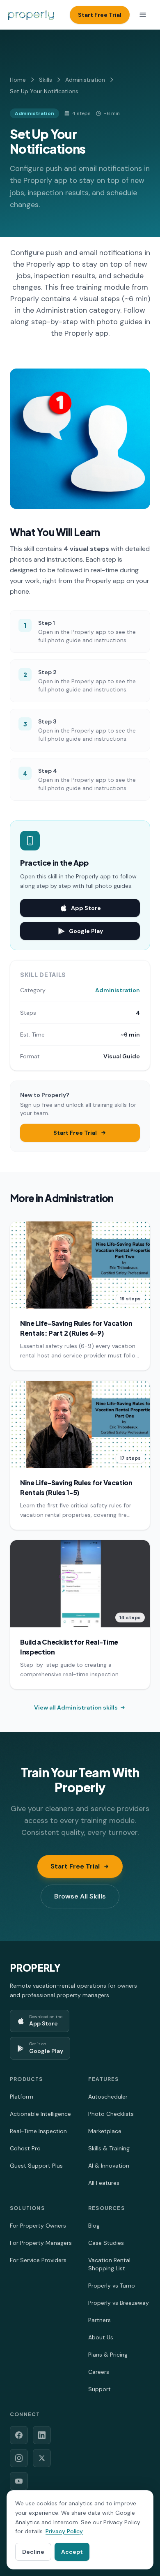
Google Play (86, 931)
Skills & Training (109, 2148)
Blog (94, 2226)
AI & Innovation (109, 2166)
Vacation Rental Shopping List (109, 2264)
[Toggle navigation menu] (143, 15)
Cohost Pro (25, 2148)
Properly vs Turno (112, 2286)
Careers (99, 2372)
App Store (86, 908)
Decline (33, 2552)
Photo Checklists (111, 2114)
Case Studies (106, 2243)
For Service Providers (38, 2260)
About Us (101, 2337)
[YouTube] (19, 2481)
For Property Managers (41, 2243)
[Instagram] (19, 2458)
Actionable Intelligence (40, 2114)
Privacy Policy (64, 2531)
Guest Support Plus (36, 2166)
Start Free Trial (100, 15)
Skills (46, 80)
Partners (99, 2320)
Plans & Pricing (108, 2355)
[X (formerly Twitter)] (42, 2458)
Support (99, 2389)
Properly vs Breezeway (119, 2303)
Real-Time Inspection (38, 2131)
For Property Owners (38, 2226)
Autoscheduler (108, 2097)
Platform (22, 2097)
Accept (72, 2552)
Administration (85, 80)
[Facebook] (19, 2435)
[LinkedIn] (42, 2435)
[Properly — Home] (31, 15)
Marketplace (105, 2131)
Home (18, 80)
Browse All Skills (80, 1896)
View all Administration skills (76, 1707)
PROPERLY (35, 1968)
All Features (104, 2183)
